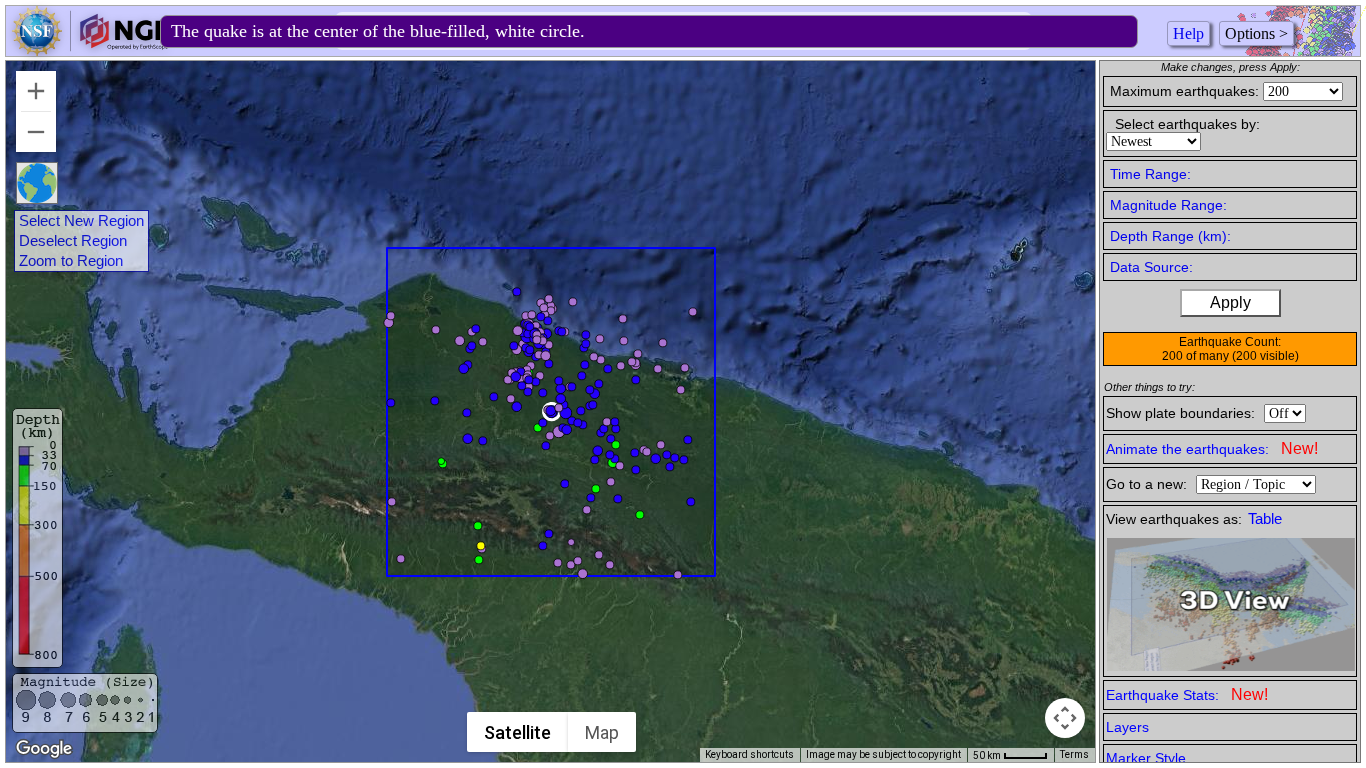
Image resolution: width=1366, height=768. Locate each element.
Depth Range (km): (1170, 236)
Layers (1127, 727)
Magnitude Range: (1168, 205)
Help (1188, 33)
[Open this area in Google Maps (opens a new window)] (44, 749)
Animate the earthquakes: (1212, 448)
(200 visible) (1265, 356)
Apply (1230, 302)
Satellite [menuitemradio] (517, 732)
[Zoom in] (36, 91)
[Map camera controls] (1065, 718)
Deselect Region (73, 241)
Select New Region (81, 221)
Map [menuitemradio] (602, 732)
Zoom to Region (71, 261)
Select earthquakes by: (1187, 124)
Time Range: (1150, 174)
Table (1265, 519)
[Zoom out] (36, 132)
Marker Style (1146, 758)
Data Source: (1151, 267)
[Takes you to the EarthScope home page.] (90, 50)
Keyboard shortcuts (749, 754)
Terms (1074, 754)
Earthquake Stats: (1187, 694)
